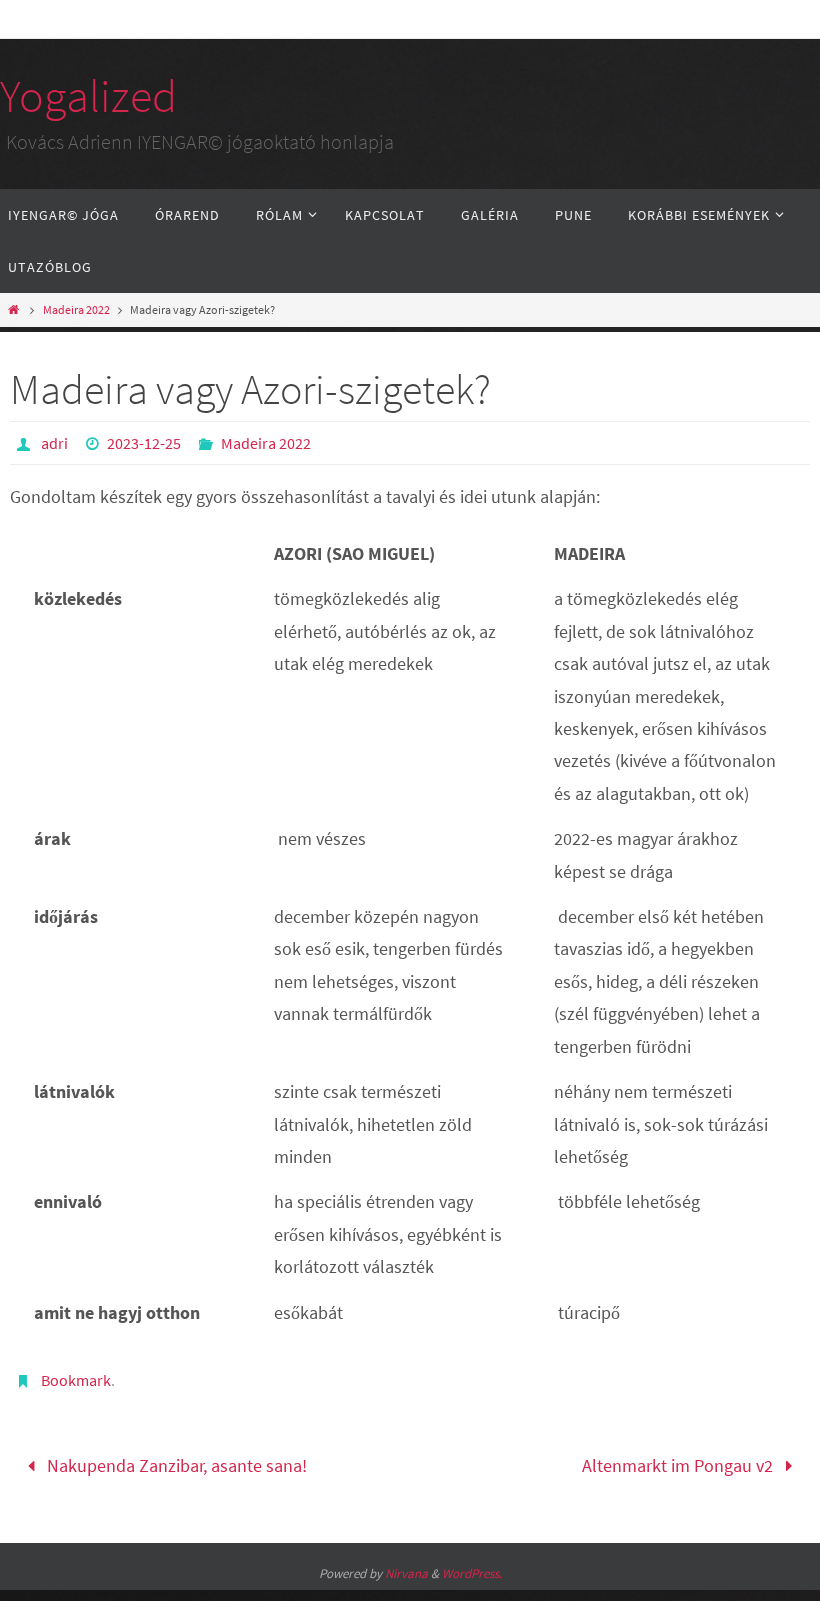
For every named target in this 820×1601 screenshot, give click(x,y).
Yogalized (88, 96)
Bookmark (76, 1380)
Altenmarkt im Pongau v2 (679, 1462)
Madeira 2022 (76, 309)
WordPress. (472, 1566)
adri (54, 443)
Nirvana (406, 1566)
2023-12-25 (144, 443)
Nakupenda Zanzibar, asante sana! (175, 1462)
